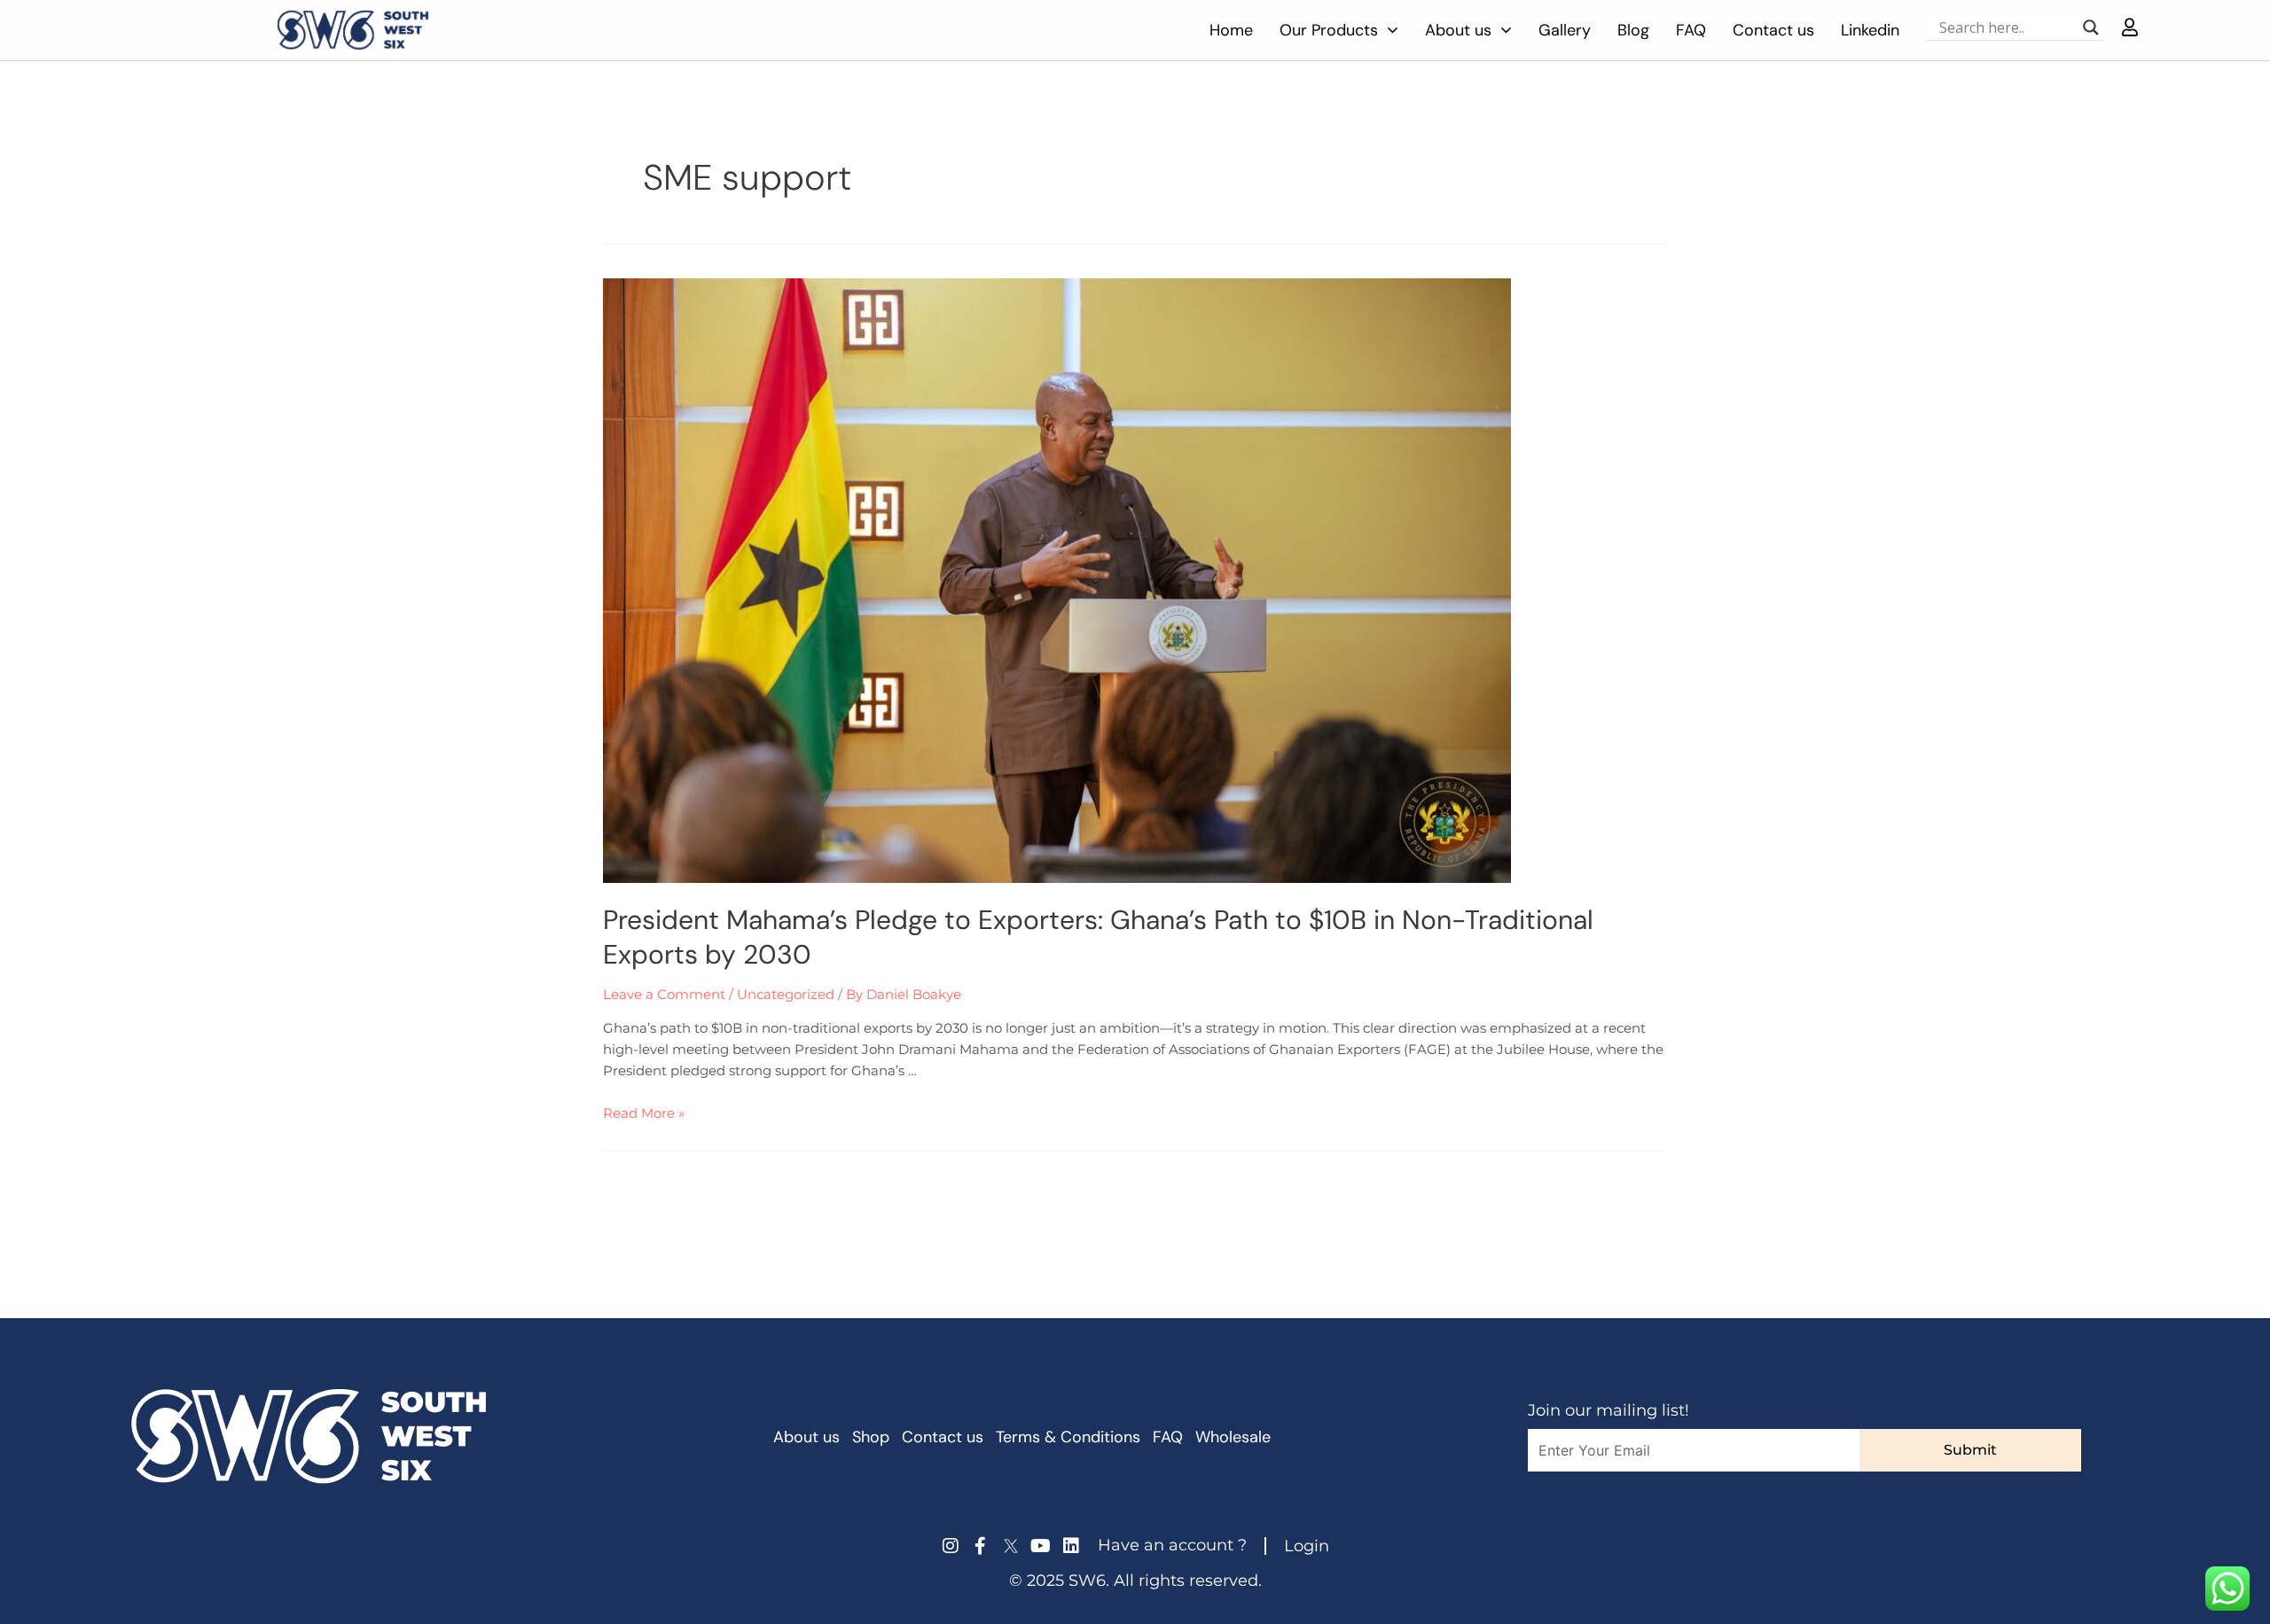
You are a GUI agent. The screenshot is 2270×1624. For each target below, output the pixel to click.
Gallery (1565, 30)
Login (1307, 1546)
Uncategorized (786, 994)
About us (1458, 30)
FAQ (1691, 30)
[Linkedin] (1071, 1546)
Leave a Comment (664, 994)
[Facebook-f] (981, 1546)
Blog (1633, 30)
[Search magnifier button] (2091, 27)
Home (1231, 30)
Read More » (644, 1113)
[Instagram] (951, 1546)
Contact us (1773, 30)
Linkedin (1870, 30)
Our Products (1329, 30)
